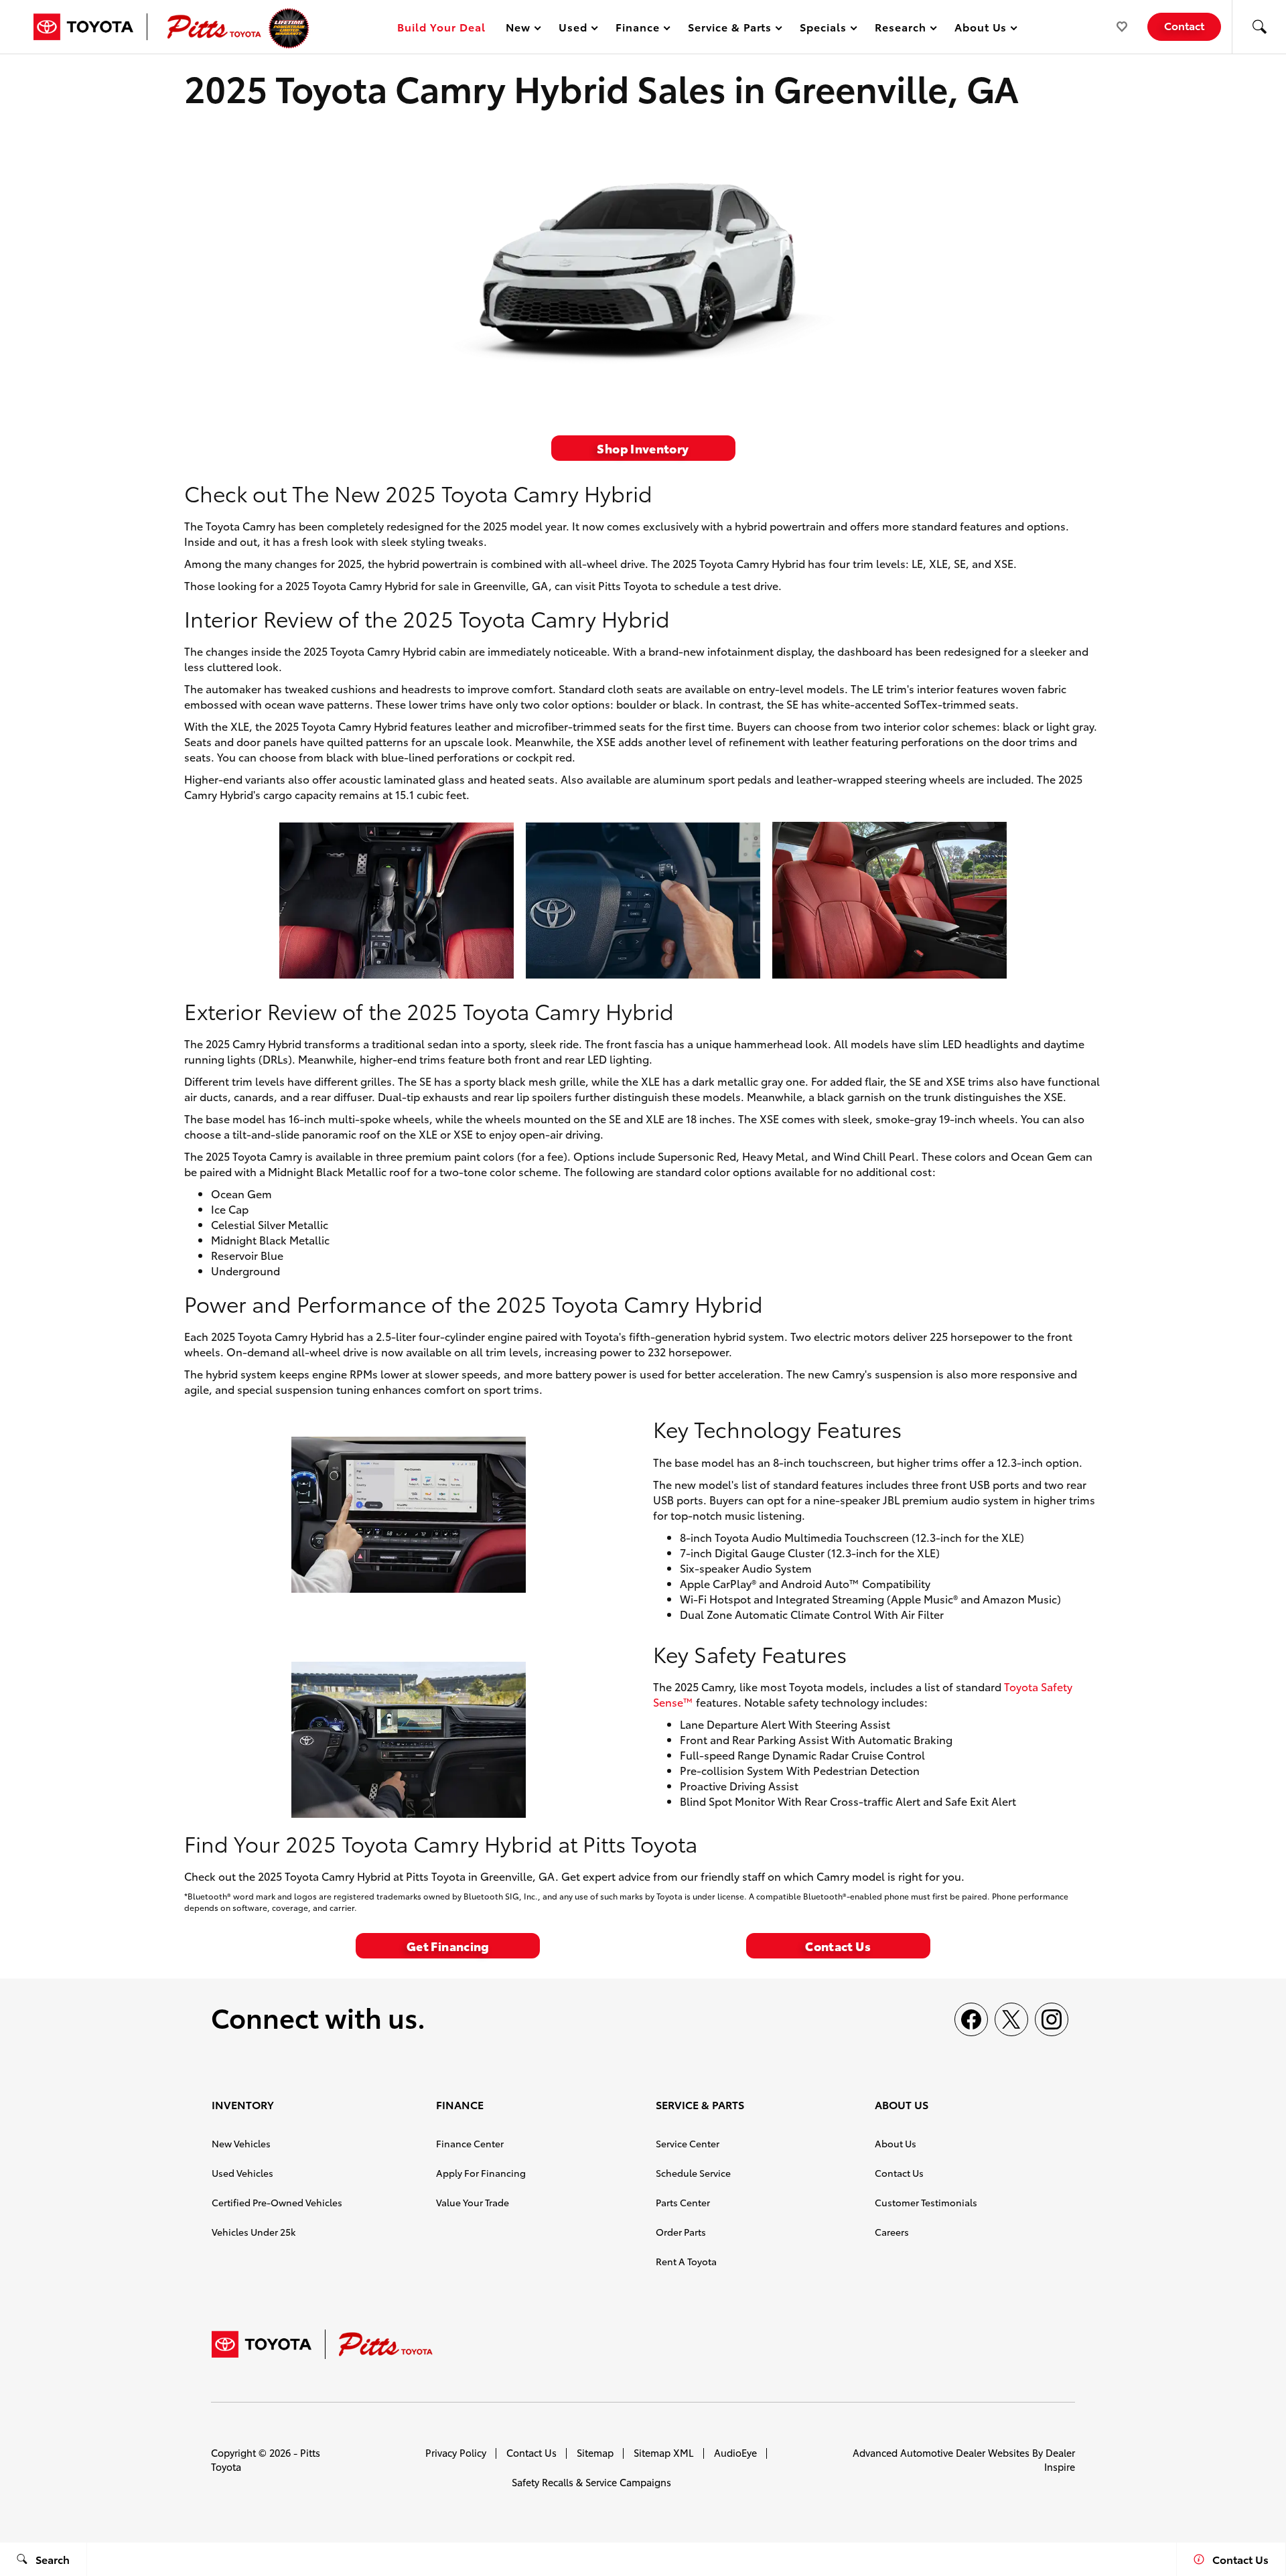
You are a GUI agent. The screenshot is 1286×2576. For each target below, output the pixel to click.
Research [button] (900, 29)
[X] (1011, 2019)
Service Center (688, 2143)
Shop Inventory (643, 448)
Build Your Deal (441, 26)
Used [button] (573, 29)
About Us (896, 2143)
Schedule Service (693, 2173)
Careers (892, 2232)
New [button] (520, 29)
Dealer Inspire (1060, 2459)
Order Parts (681, 2232)
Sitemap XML (664, 2452)
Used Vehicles (242, 2173)
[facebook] (971, 2019)
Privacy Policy (456, 2452)
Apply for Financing (481, 2173)
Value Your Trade (473, 2202)
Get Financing (448, 1945)
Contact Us (838, 1945)
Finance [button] (637, 29)
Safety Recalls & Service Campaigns (591, 2482)
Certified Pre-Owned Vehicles (277, 2202)
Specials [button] (823, 29)
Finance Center (470, 2143)
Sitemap (595, 2452)
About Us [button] (981, 29)
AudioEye (735, 2452)
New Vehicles (241, 2143)
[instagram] (1052, 2019)
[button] (1259, 27)
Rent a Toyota (686, 2261)
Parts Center (683, 2202)
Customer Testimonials (926, 2202)
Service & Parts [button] (729, 29)
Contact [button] (1184, 25)
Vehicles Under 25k (254, 2232)
